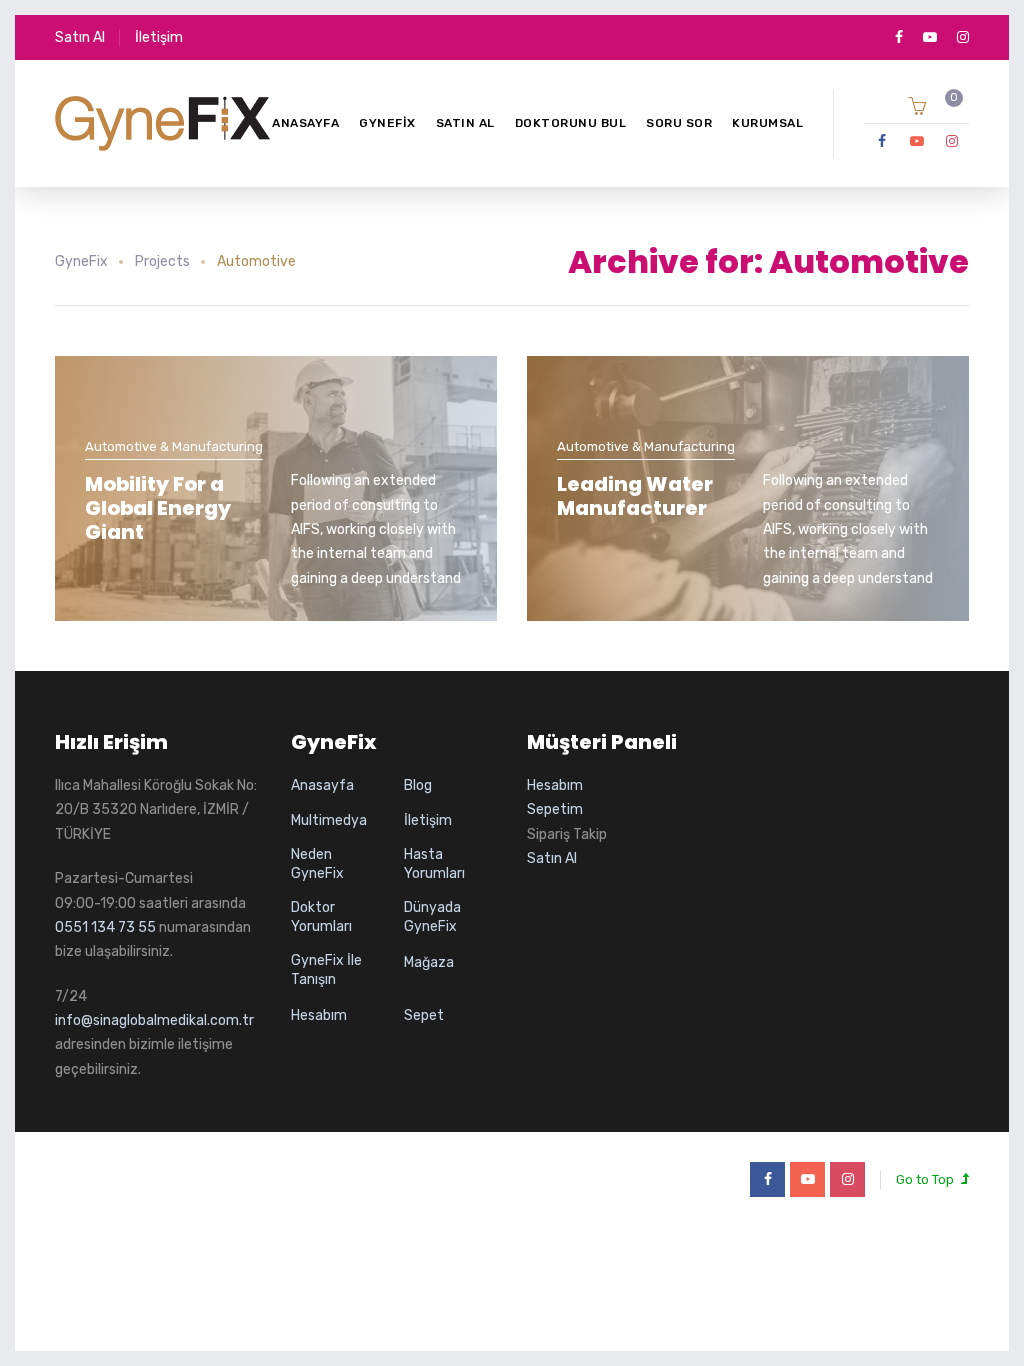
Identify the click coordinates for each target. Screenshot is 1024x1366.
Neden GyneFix (317, 864)
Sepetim (555, 809)
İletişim (159, 37)
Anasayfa (305, 123)
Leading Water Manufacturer (635, 496)
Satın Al (80, 37)
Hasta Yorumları (434, 864)
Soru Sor (679, 123)
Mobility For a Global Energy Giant (158, 508)
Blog (418, 785)
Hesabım (319, 1015)
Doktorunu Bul (571, 123)
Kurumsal (767, 123)
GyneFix (387, 123)
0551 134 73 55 (105, 927)
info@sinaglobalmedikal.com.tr (154, 1020)
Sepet (424, 1015)
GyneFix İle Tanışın (326, 970)
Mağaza (429, 962)
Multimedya (329, 820)
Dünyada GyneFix (432, 917)
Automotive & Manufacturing (174, 446)
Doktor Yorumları (321, 917)
